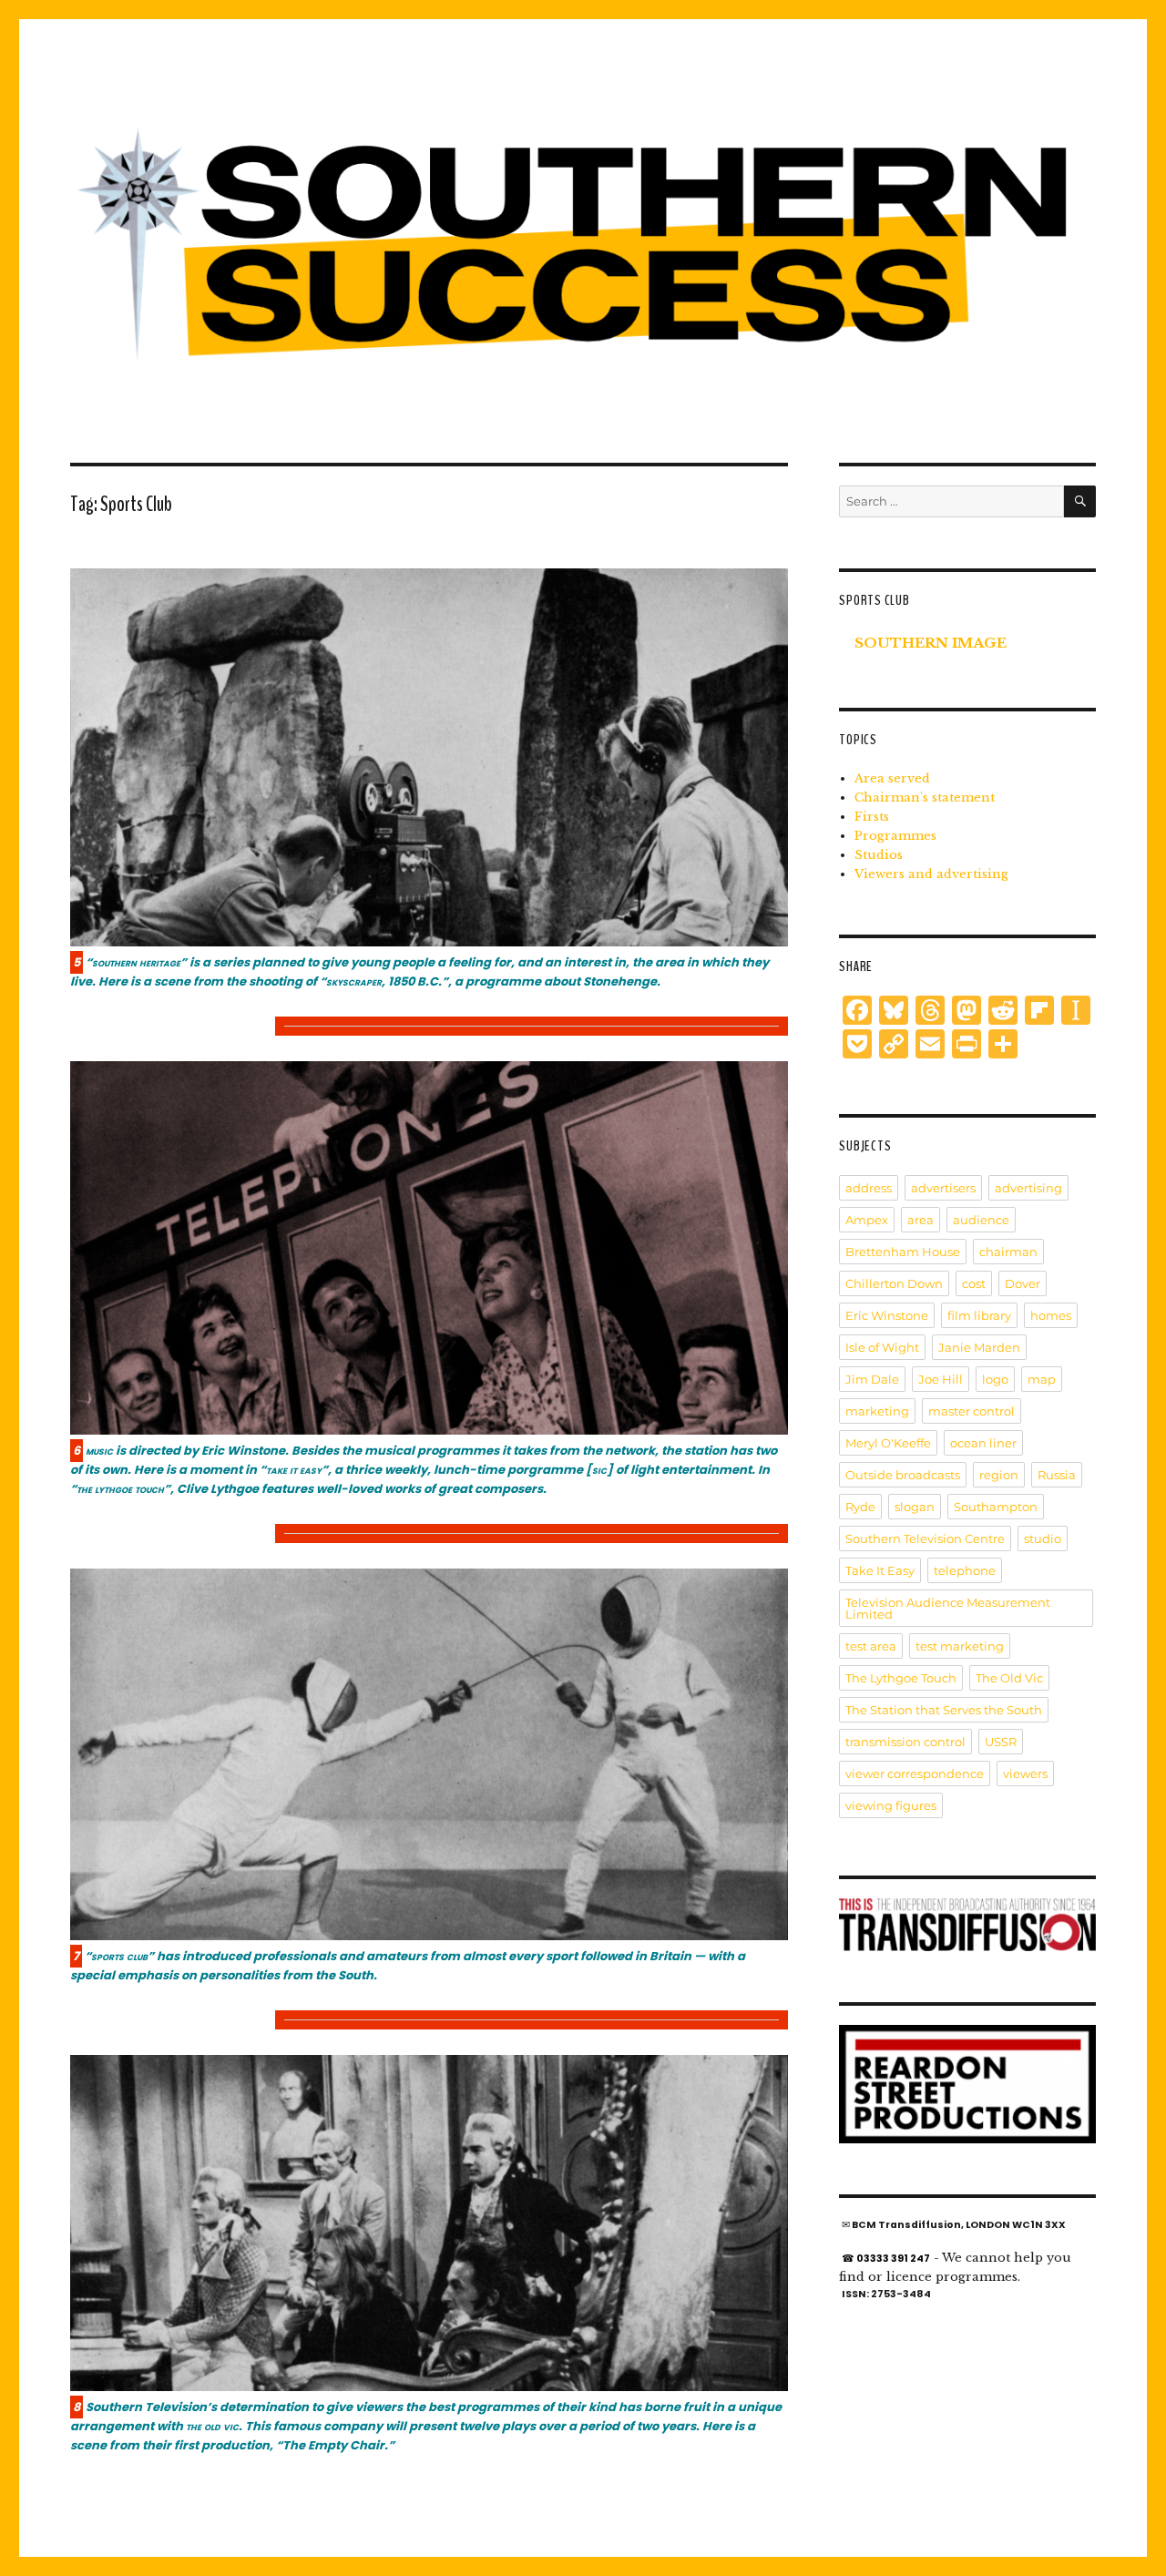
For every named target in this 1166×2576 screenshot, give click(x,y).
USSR (1001, 1742)
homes (1051, 1315)
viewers (1025, 1774)
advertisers (943, 1188)
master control (972, 1411)
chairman (1008, 1252)
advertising (1028, 1188)
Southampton (996, 1507)
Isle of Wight (882, 1347)
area (921, 1220)
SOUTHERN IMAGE (931, 643)
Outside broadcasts (903, 1475)
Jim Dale (872, 1379)
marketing (877, 1411)
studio (1043, 1538)
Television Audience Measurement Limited (948, 1608)
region (999, 1475)
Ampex (867, 1220)
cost (974, 1283)
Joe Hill (941, 1379)
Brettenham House (903, 1252)
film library (979, 1315)
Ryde (860, 1507)
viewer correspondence (915, 1774)
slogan (915, 1507)
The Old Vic (1009, 1678)
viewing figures (891, 1805)
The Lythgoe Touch (901, 1678)
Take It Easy (880, 1570)
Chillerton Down (894, 1283)
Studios (879, 855)
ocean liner (983, 1443)
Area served (892, 778)
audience (981, 1220)
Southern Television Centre (925, 1538)
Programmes (895, 836)
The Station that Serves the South (944, 1710)
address (869, 1188)
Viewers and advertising (931, 874)
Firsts (872, 817)
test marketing (960, 1646)
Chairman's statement (925, 797)
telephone (965, 1570)
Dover (1023, 1283)
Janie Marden (979, 1347)
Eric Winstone (887, 1315)
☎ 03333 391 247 (886, 2259)
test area (871, 1646)
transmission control (905, 1742)
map (1042, 1379)
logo (995, 1379)
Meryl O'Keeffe (888, 1443)
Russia (1057, 1475)
